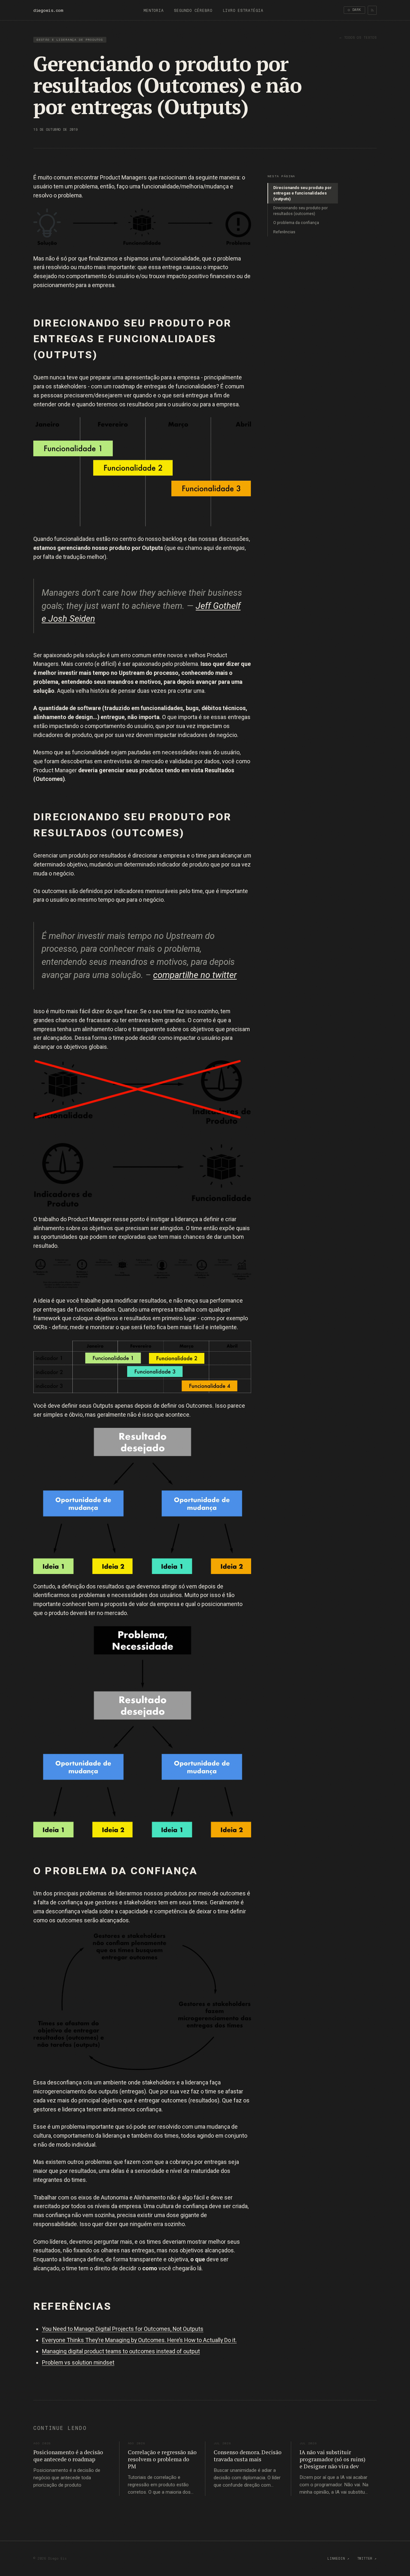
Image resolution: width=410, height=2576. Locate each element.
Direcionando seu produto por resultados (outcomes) (300, 211)
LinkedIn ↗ (338, 2559)
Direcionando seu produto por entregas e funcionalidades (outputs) (302, 193)
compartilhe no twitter (195, 975)
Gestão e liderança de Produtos (70, 40)
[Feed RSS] (372, 10)
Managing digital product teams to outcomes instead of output (121, 2351)
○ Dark (354, 10)
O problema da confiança (296, 223)
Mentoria (154, 11)
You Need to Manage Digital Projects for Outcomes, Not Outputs (123, 2329)
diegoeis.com (48, 10)
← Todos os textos (358, 38)
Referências (284, 232)
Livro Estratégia (243, 11)
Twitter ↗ (367, 2559)
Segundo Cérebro (193, 11)
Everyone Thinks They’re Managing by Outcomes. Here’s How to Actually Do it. (139, 2340)
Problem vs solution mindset (78, 2362)
